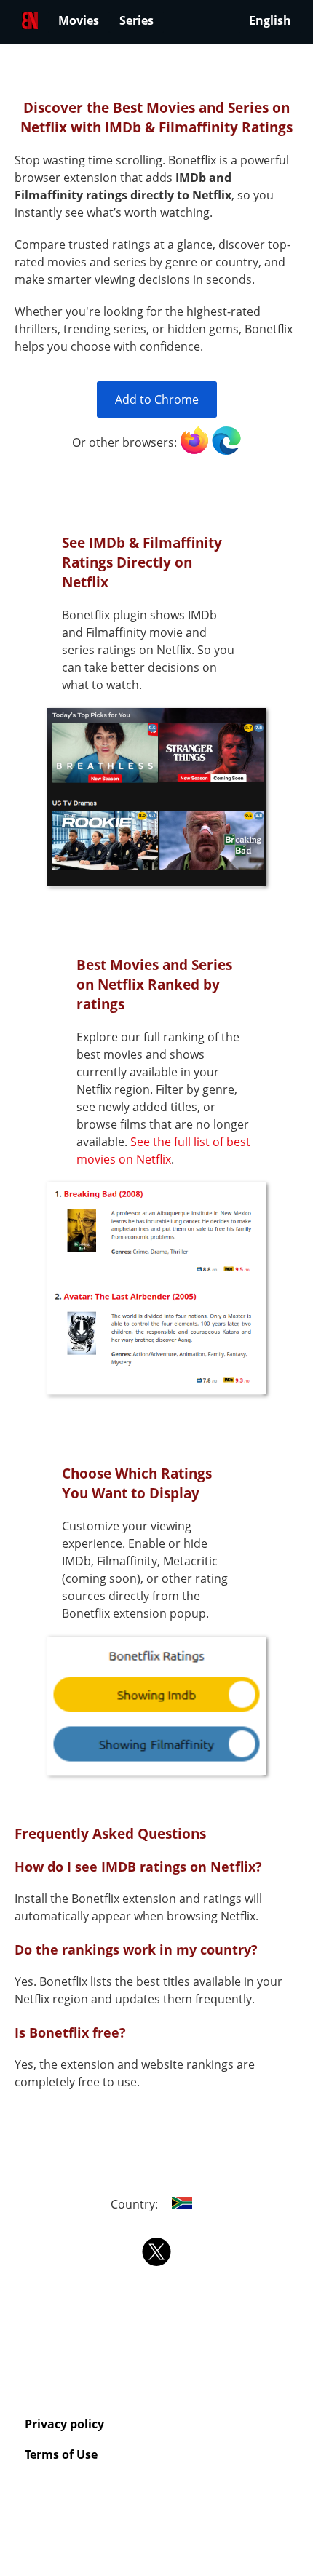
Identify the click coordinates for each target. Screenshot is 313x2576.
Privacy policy (64, 2424)
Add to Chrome (157, 399)
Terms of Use (61, 2454)
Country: (136, 2204)
